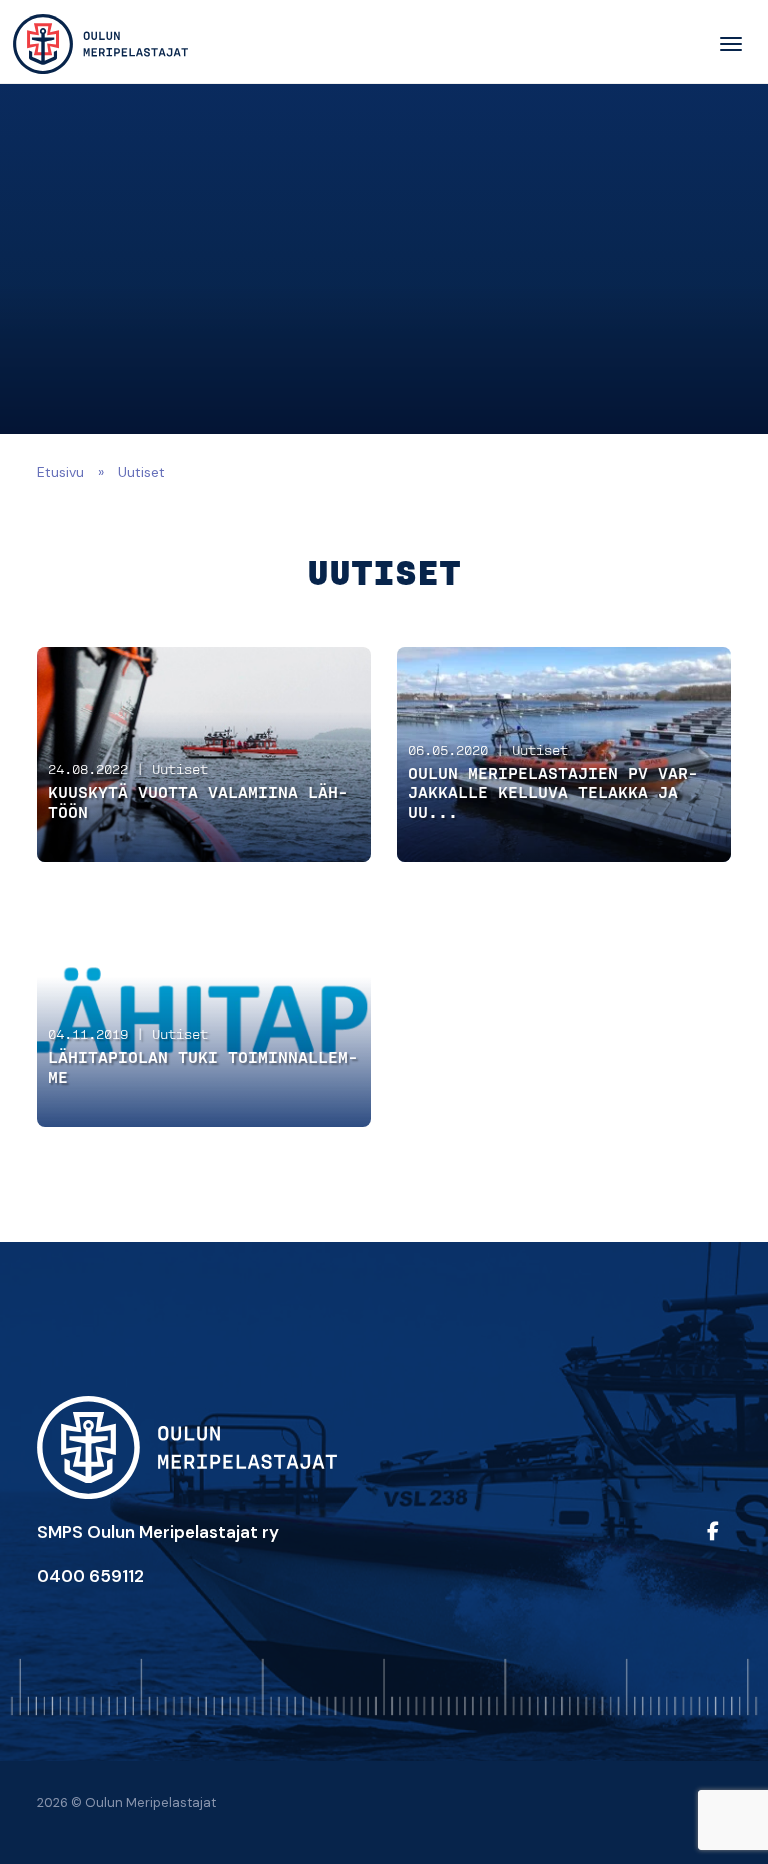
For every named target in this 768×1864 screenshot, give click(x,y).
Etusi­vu (60, 472)
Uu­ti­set (180, 770)
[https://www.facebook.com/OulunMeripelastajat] (714, 1544)
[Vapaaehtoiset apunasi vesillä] (100, 44)
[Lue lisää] (204, 754)
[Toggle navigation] (731, 44)
